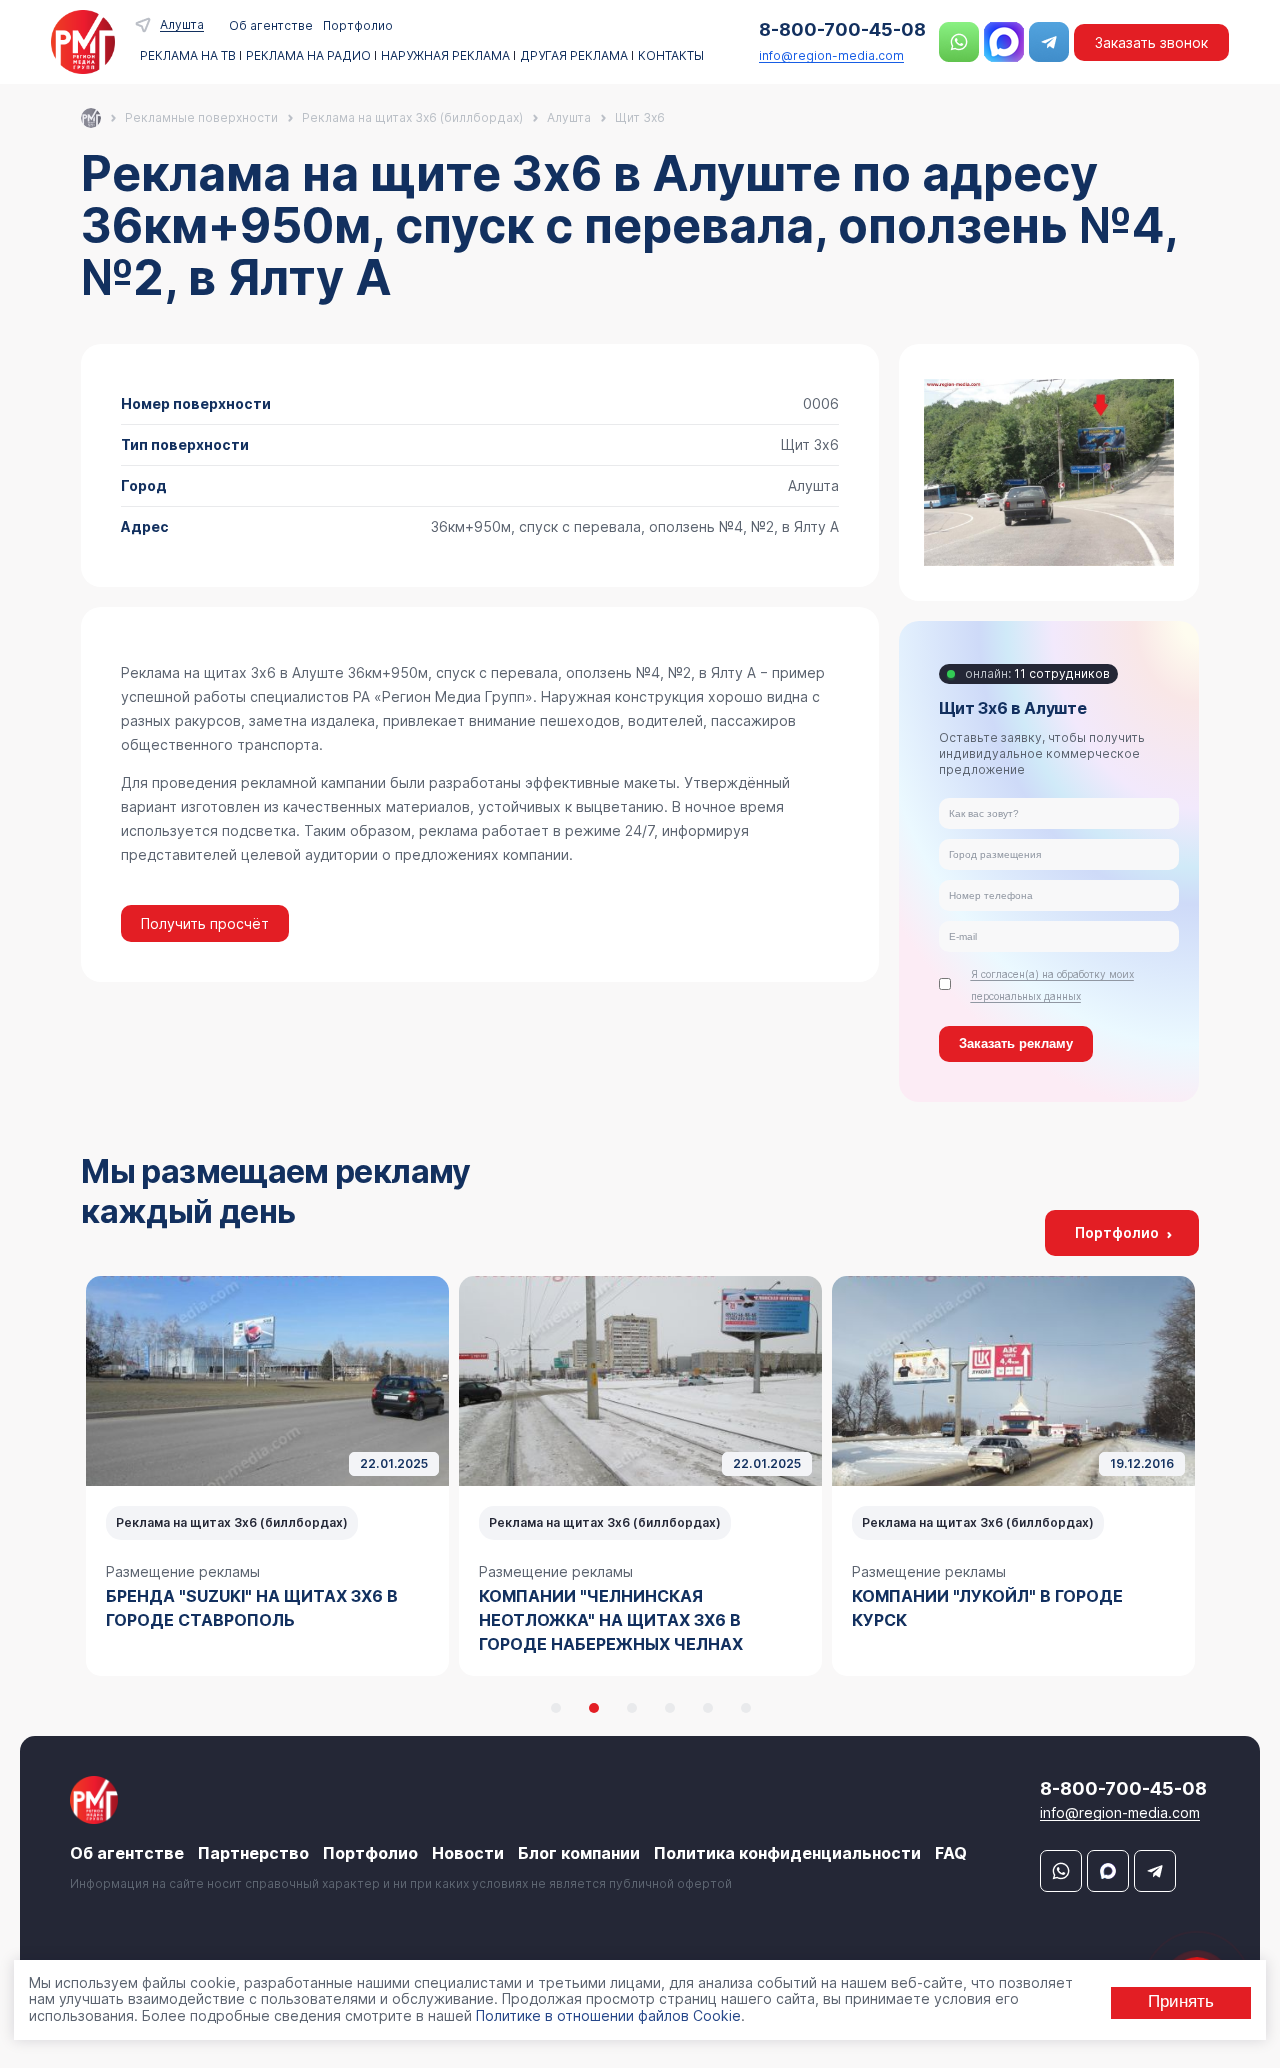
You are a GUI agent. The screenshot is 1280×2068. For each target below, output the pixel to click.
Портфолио (358, 25)
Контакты (671, 56)
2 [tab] (594, 1708)
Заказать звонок (1151, 42)
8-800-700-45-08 (842, 29)
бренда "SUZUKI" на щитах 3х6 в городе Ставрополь (252, 1608)
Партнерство (253, 1853)
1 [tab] (556, 1708)
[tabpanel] (267, 1476)
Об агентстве (271, 25)
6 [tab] (746, 1708)
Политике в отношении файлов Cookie (608, 2015)
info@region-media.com (831, 55)
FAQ (951, 1853)
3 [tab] (632, 1708)
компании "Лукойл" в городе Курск (987, 1608)
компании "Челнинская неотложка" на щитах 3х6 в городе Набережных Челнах (611, 1620)
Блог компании (579, 1853)
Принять (1181, 2001)
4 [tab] (670, 1708)
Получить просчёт (205, 923)
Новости (468, 1853)
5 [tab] (708, 1708)
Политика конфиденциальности (787, 1853)
